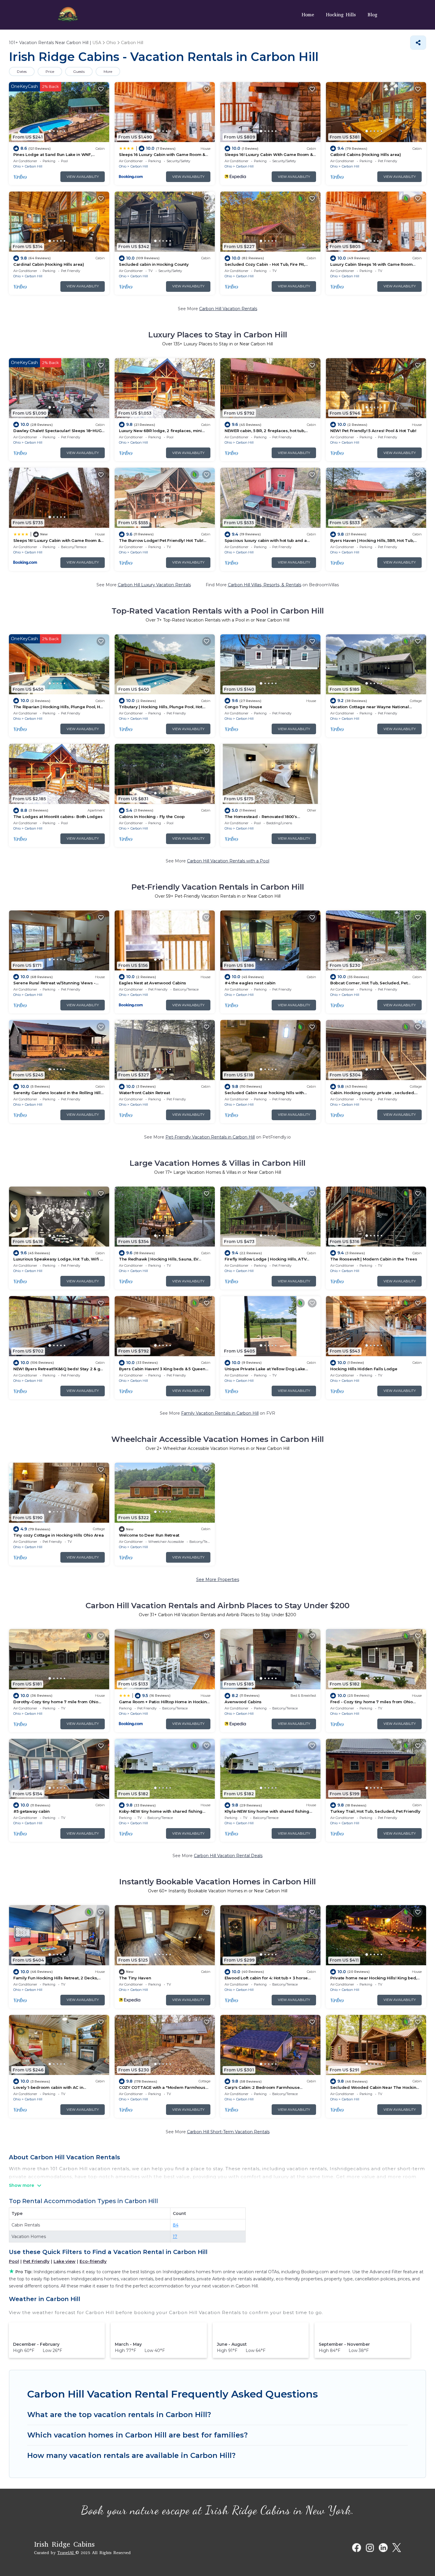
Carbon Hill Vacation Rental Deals (228, 1856)
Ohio (17, 166)
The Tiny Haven (135, 1978)
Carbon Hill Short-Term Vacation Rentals (228, 2132)
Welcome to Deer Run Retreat (149, 1535)
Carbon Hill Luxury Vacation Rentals (154, 585)
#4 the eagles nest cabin (250, 983)
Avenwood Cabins (243, 1702)
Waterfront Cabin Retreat (145, 1093)
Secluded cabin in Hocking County (154, 264)
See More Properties (218, 1580)
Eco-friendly (93, 2261)
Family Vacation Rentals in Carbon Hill (220, 1413)
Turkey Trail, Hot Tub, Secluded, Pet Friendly (375, 1811)
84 (176, 2225)
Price (50, 71)
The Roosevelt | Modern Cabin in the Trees (374, 1259)
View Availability (83, 177)
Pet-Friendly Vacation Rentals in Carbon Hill (210, 1137)
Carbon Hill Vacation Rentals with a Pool (228, 861)
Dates (22, 71)
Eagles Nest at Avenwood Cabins (153, 983)
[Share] (418, 43)
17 (175, 2237)
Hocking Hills (341, 15)
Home (308, 15)
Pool (14, 2261)
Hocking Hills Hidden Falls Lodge (364, 1369)
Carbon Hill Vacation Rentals (228, 309)
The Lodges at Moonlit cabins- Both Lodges (58, 817)
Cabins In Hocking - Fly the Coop (152, 817)
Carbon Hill (34, 166)
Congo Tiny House (243, 707)
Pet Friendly (36, 2261)
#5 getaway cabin (32, 1811)
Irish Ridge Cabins (64, 2544)
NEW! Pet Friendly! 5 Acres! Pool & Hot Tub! (373, 431)
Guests (79, 71)
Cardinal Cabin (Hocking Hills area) (49, 264)
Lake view (65, 2261)
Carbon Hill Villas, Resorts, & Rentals (265, 585)
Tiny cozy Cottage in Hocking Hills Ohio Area (59, 1535)
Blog (372, 15)
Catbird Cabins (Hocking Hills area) (366, 154)
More (108, 71)
